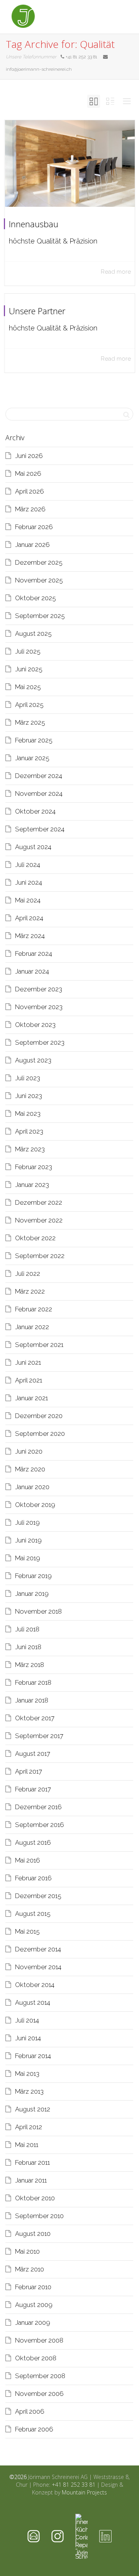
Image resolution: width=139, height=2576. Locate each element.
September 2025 (40, 616)
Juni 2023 (29, 1096)
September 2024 (40, 829)
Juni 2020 (29, 1451)
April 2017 (29, 1771)
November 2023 (39, 1007)
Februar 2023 (34, 1167)
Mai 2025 (28, 687)
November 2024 (39, 793)
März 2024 (30, 936)
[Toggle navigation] (119, 16)
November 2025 (39, 580)
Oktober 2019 (35, 1505)
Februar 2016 (33, 1878)
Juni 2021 (28, 1362)
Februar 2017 (33, 1789)
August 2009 (34, 2305)
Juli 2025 (28, 651)
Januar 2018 (32, 1700)
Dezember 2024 (39, 776)
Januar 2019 (32, 1594)
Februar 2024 (34, 953)
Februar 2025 (34, 740)
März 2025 (30, 722)
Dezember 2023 (39, 989)
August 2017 (33, 1754)
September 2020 (40, 1434)
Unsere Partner (37, 311)
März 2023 (30, 1149)
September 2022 (40, 1256)
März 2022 (30, 1291)
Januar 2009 (33, 2322)
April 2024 (29, 918)
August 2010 (33, 2234)
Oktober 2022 (35, 1238)
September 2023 (40, 1042)
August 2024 (33, 847)
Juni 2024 (29, 882)
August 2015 (33, 1914)
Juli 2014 (27, 2020)
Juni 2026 (29, 456)
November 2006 (39, 2394)
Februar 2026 (34, 527)
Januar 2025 (32, 758)
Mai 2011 (27, 2145)
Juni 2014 (28, 2038)
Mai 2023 (28, 1113)
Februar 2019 (33, 1576)
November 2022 (39, 1220)
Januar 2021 (31, 1398)
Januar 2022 (32, 1327)
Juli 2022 (28, 1274)
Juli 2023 (28, 1078)
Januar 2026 (32, 545)
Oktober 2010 (35, 2198)
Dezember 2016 (38, 1807)
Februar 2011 (32, 2162)
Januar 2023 (32, 1185)
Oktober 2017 (35, 1718)
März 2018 (30, 1665)
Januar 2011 (31, 2180)
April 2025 (29, 705)
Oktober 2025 (36, 598)
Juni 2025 (29, 669)
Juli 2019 (27, 1522)
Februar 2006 (34, 2429)
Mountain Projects (84, 2492)
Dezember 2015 (38, 1896)
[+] (70, 163)
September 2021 (39, 1345)
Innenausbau (34, 224)
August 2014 (33, 2002)
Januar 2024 (32, 971)
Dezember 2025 (39, 562)
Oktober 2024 (35, 811)
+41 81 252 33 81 (74, 2485)
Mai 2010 (27, 2251)
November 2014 (38, 1967)
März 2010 (30, 2269)
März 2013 (29, 2091)
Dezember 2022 (39, 1202)
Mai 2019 (28, 1558)
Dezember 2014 (38, 1949)
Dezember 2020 (39, 1416)
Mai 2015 (27, 1931)
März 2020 (30, 1469)
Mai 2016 (28, 1860)
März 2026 (30, 509)
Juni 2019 (28, 1540)
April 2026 (30, 491)
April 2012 (29, 2127)
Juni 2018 (28, 1647)
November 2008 (39, 2340)
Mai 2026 (28, 473)
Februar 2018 (33, 1682)
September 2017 (39, 1736)
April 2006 (30, 2411)
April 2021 (29, 1380)
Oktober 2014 (35, 1985)
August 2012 (33, 2109)
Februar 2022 (34, 1309)
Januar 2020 (32, 1487)
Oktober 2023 (35, 1025)
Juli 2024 (28, 865)
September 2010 (39, 2216)
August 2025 (33, 633)
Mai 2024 (28, 900)
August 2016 (33, 1842)
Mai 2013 (27, 2074)
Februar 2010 (33, 2287)
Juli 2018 (27, 1629)
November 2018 (38, 1611)
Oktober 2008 (36, 2358)
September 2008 (40, 2376)
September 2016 (40, 1825)
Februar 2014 (33, 2056)
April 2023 (29, 1131)
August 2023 (33, 1060)
